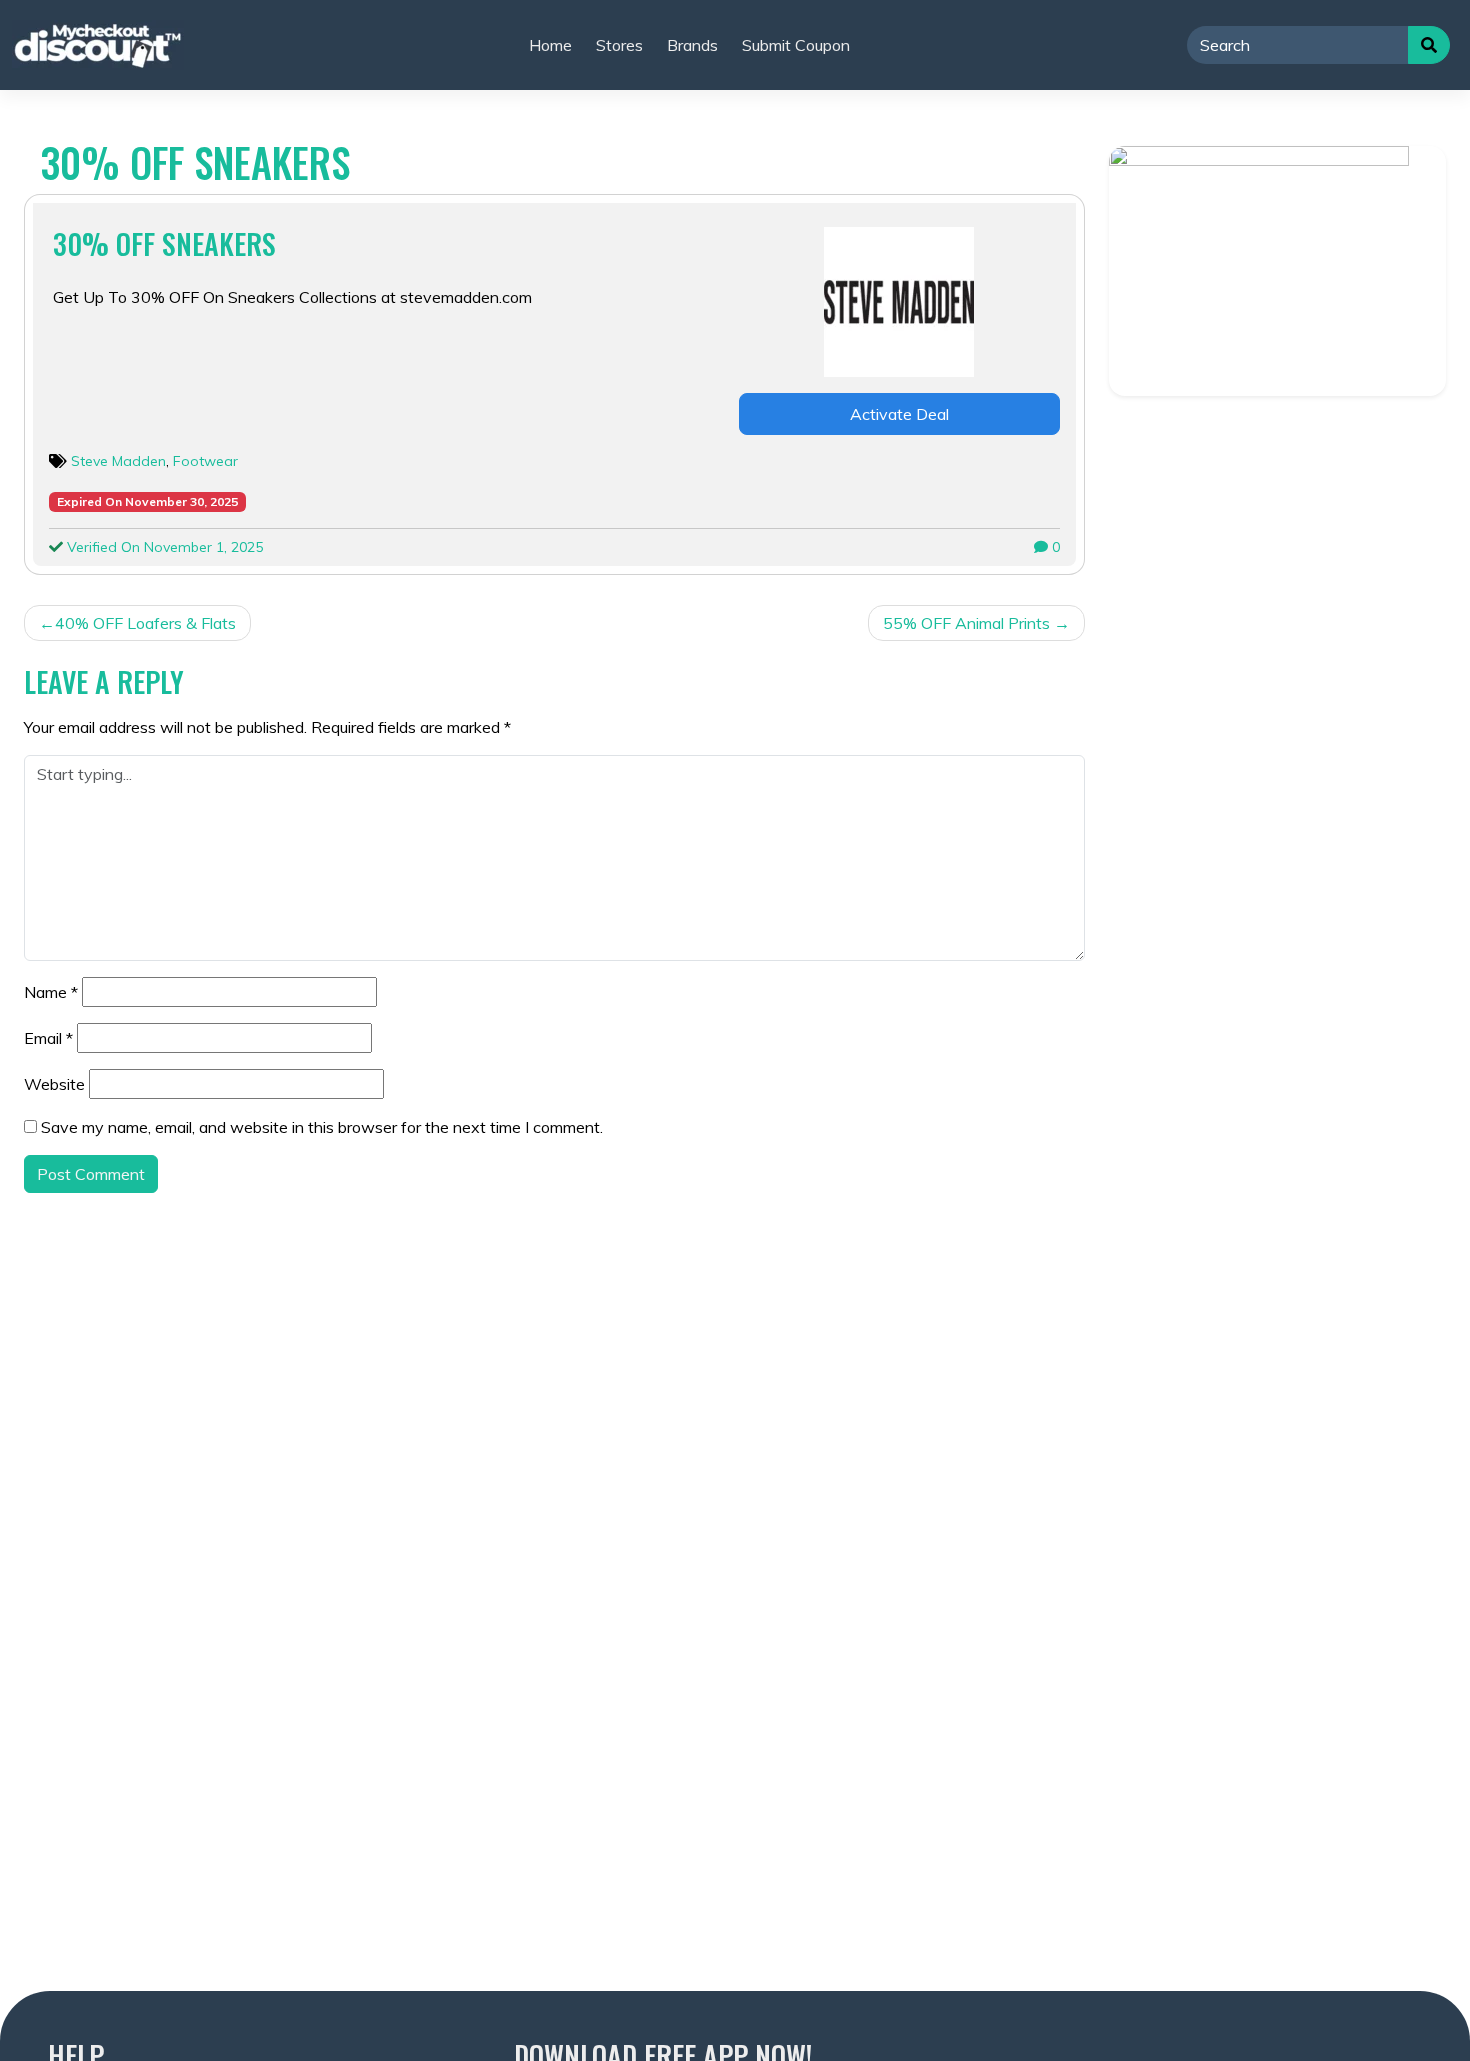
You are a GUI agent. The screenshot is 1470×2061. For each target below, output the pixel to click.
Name (51, 992)
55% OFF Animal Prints (966, 623)
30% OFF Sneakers (164, 243)
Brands (692, 45)
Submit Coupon (796, 45)
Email (48, 1038)
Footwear (205, 461)
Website (54, 1084)
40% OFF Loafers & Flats (145, 623)
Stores (619, 45)
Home (550, 45)
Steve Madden (118, 461)
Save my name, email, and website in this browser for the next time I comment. (322, 1127)
